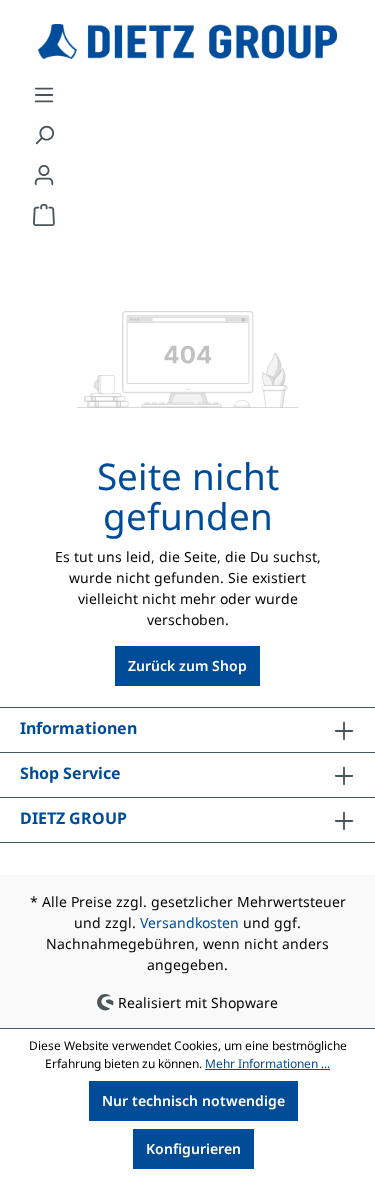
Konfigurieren (193, 1148)
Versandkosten (189, 922)
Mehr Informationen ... (267, 1063)
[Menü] (44, 95)
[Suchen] (44, 135)
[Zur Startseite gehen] (187, 41)
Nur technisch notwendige (193, 1100)
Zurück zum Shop (187, 665)
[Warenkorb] (44, 215)
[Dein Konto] (44, 175)
